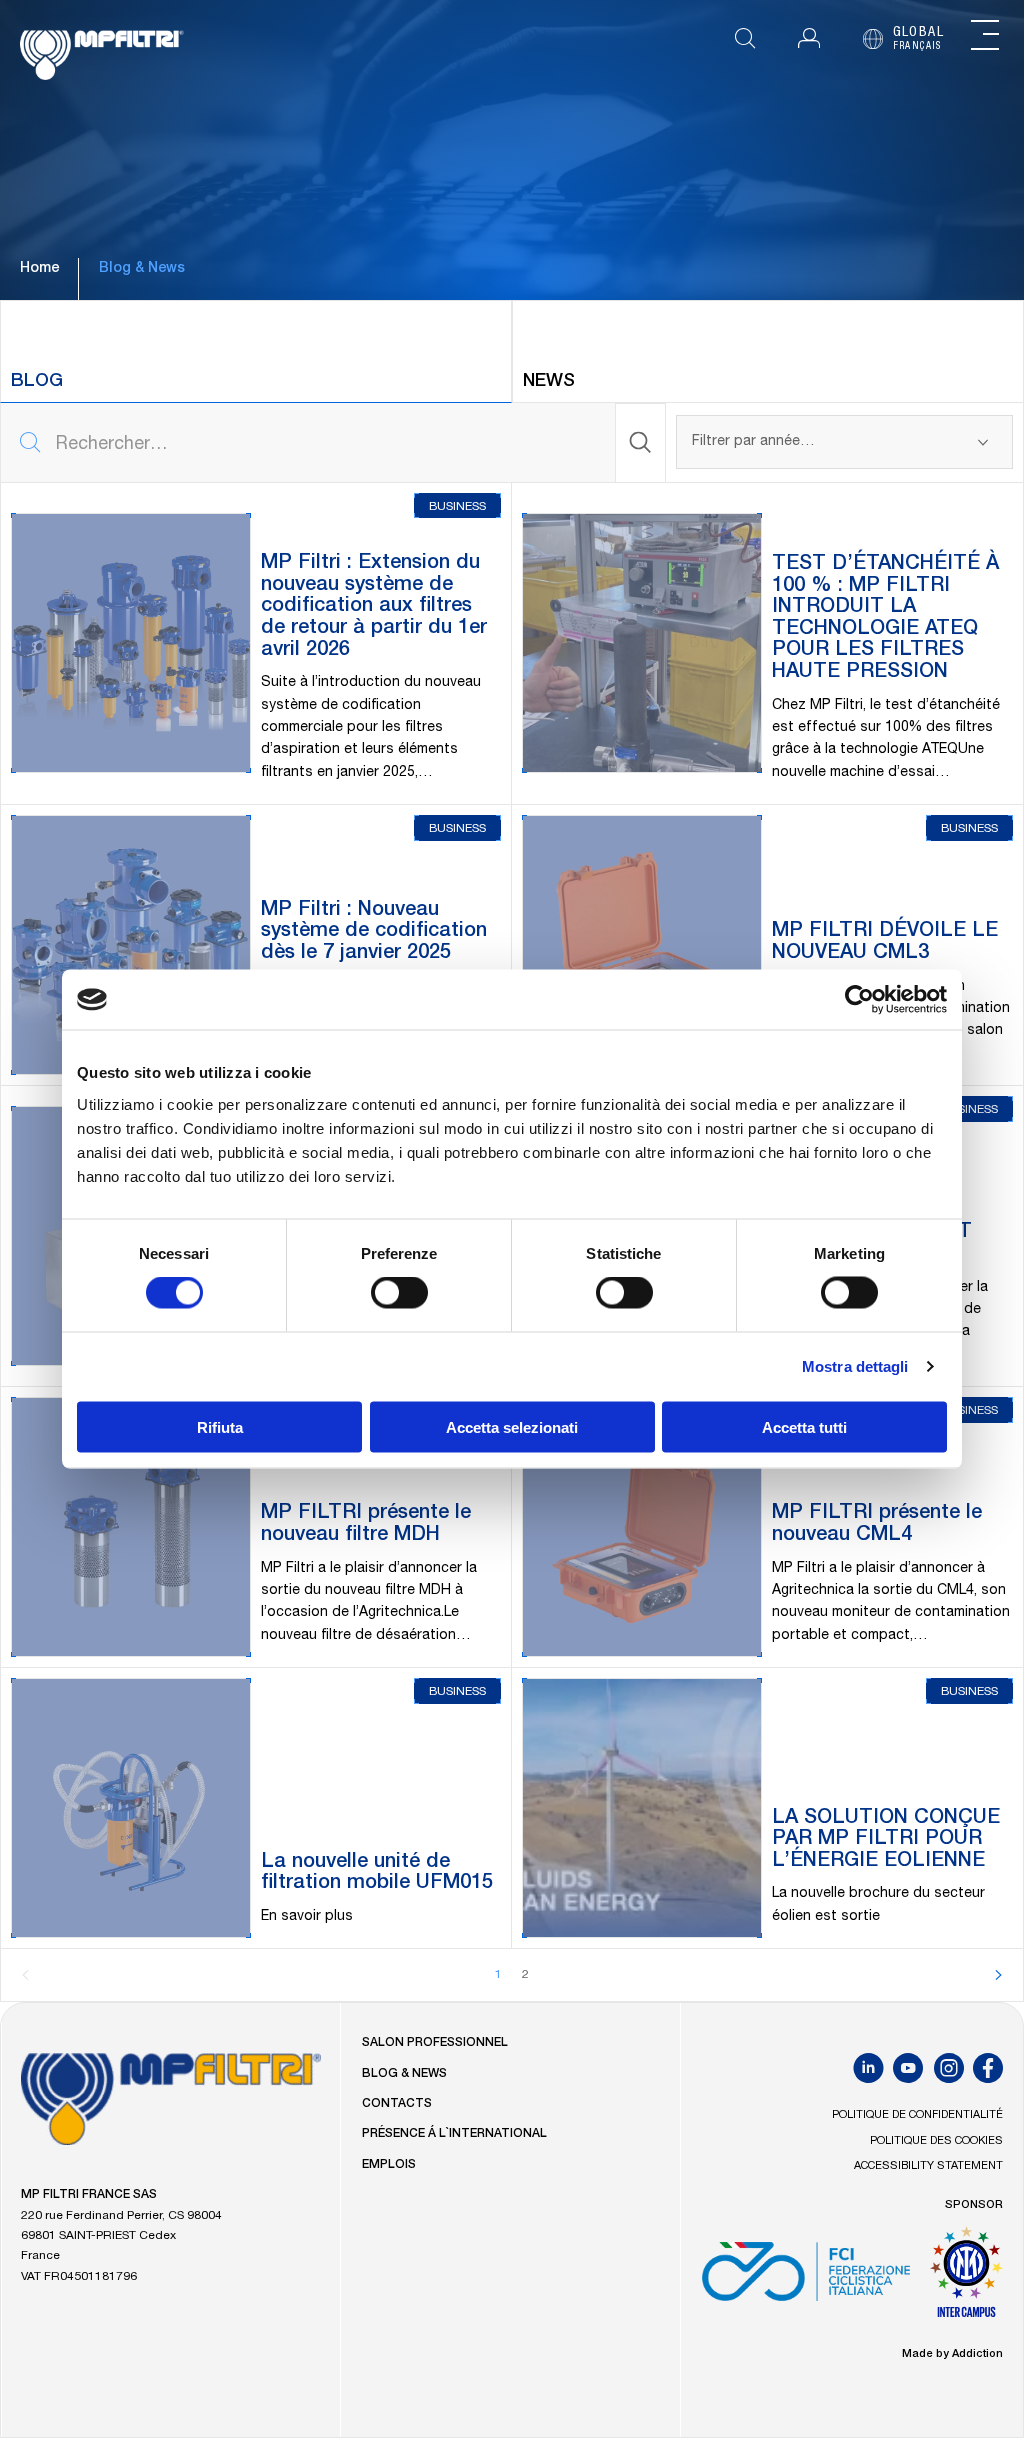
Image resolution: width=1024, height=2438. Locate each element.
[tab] (256, 351)
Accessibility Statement (928, 2166)
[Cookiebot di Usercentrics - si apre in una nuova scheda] (859, 1000)
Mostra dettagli (855, 1366)
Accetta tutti (804, 1426)
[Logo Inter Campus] (966, 2279)
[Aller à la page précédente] (26, 1975)
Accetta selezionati (512, 1426)
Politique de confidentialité (917, 2115)
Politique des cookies (936, 2141)
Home (39, 269)
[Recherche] (641, 443)
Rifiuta (220, 1426)
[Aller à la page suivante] (998, 1975)
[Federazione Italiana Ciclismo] (805, 2279)
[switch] (399, 1293)
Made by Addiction (952, 2354)
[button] (809, 38)
